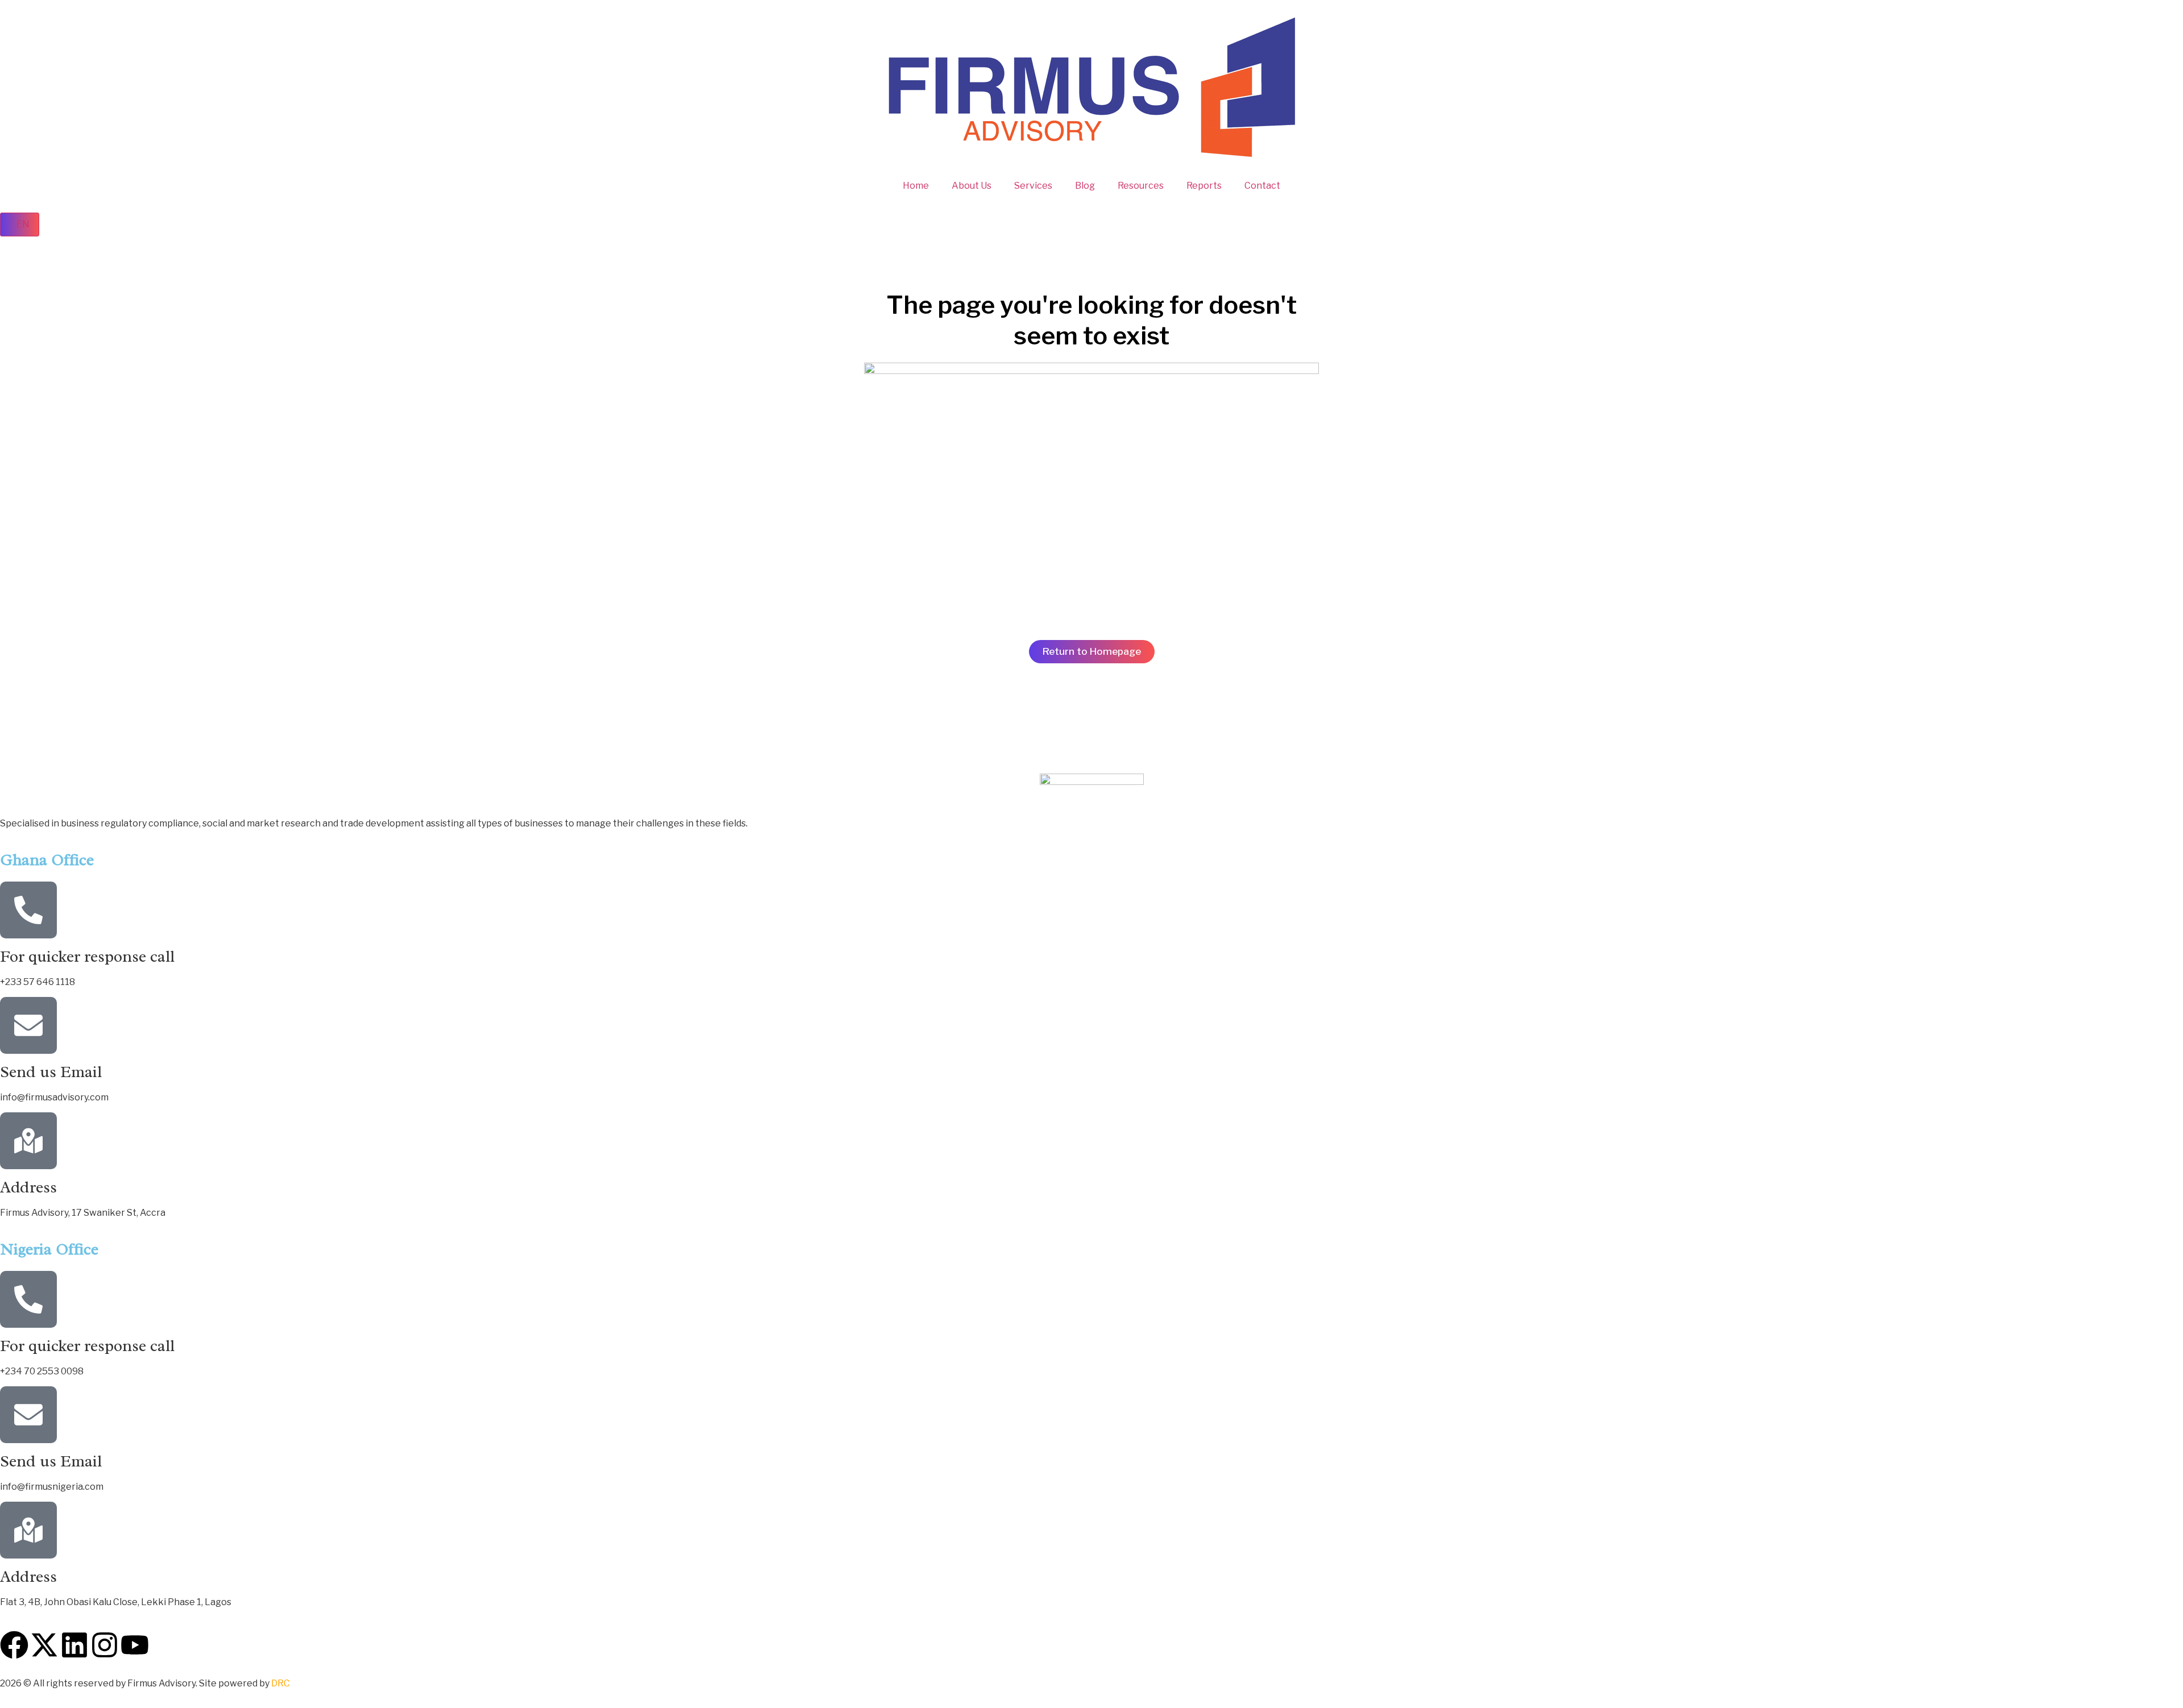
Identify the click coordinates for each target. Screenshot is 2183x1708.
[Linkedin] (74, 1645)
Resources (1141, 186)
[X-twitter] (44, 1645)
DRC (281, 1683)
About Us (972, 186)
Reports (1204, 186)
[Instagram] (105, 1645)
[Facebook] (14, 1645)
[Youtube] (135, 1645)
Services (1033, 186)
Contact (1262, 186)
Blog (1085, 186)
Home (916, 186)
